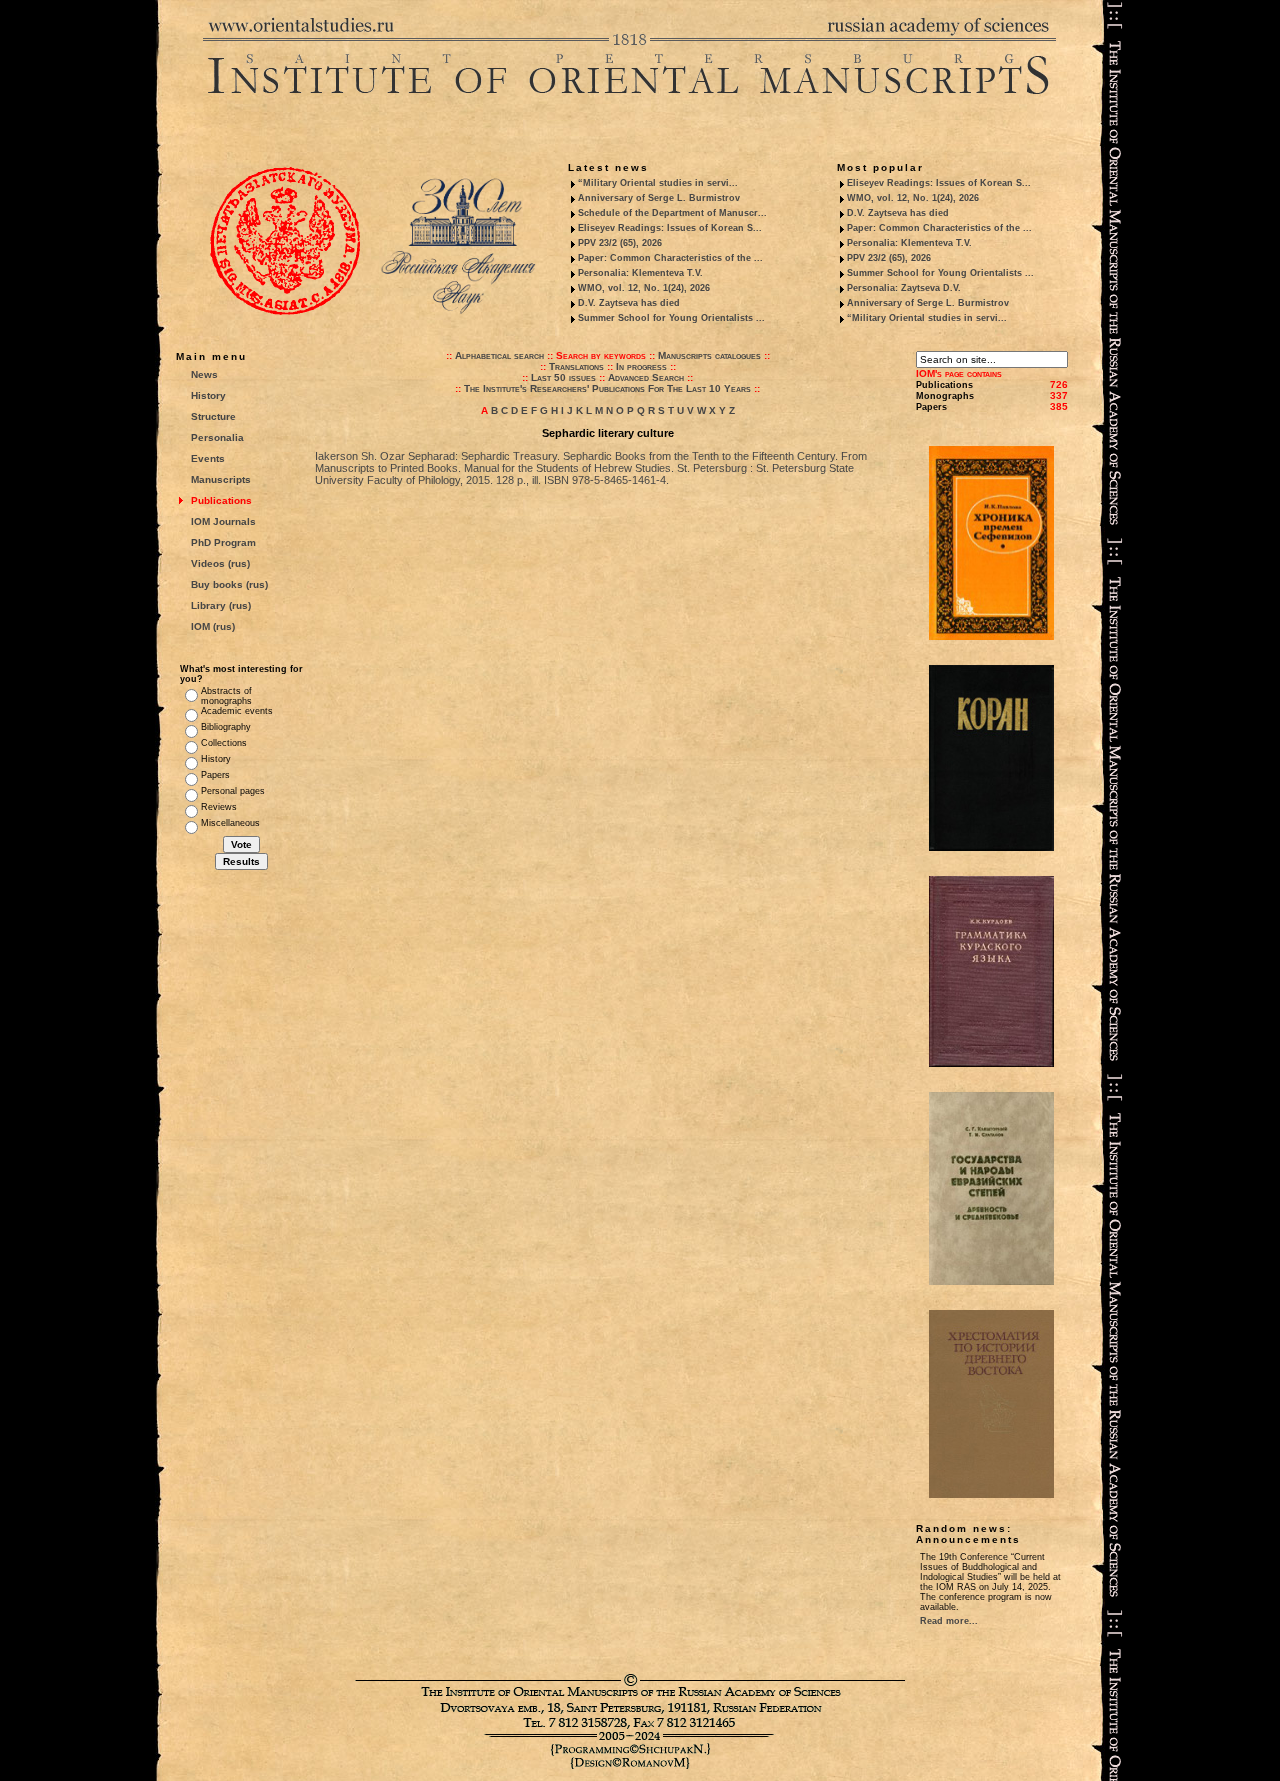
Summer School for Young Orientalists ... (671, 318)
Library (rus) (221, 605)
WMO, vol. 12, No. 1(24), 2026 (644, 288)
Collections (224, 743)
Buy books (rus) (229, 584)
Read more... (949, 1621)
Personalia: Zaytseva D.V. (904, 288)
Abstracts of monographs (226, 696)
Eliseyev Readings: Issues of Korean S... (670, 228)
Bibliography (226, 727)
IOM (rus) (213, 626)
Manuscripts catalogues (709, 355)
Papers (215, 775)
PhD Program (223, 542)
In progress (641, 366)
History (208, 395)
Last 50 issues (563, 377)
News (204, 374)
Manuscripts (221, 479)
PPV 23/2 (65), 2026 (620, 243)
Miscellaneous (230, 823)
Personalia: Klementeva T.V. (640, 273)
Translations (576, 366)
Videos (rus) (220, 563)
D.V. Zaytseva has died (629, 303)
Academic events (237, 711)
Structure (213, 416)
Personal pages (233, 791)
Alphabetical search (499, 355)
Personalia (217, 437)
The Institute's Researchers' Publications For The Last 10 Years (607, 388)
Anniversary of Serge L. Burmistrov (659, 198)
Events (208, 458)
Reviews (219, 807)
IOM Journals (223, 521)
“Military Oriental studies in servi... (658, 183)
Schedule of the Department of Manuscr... (672, 213)
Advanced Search (646, 377)
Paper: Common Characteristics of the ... (670, 258)
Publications (221, 500)
